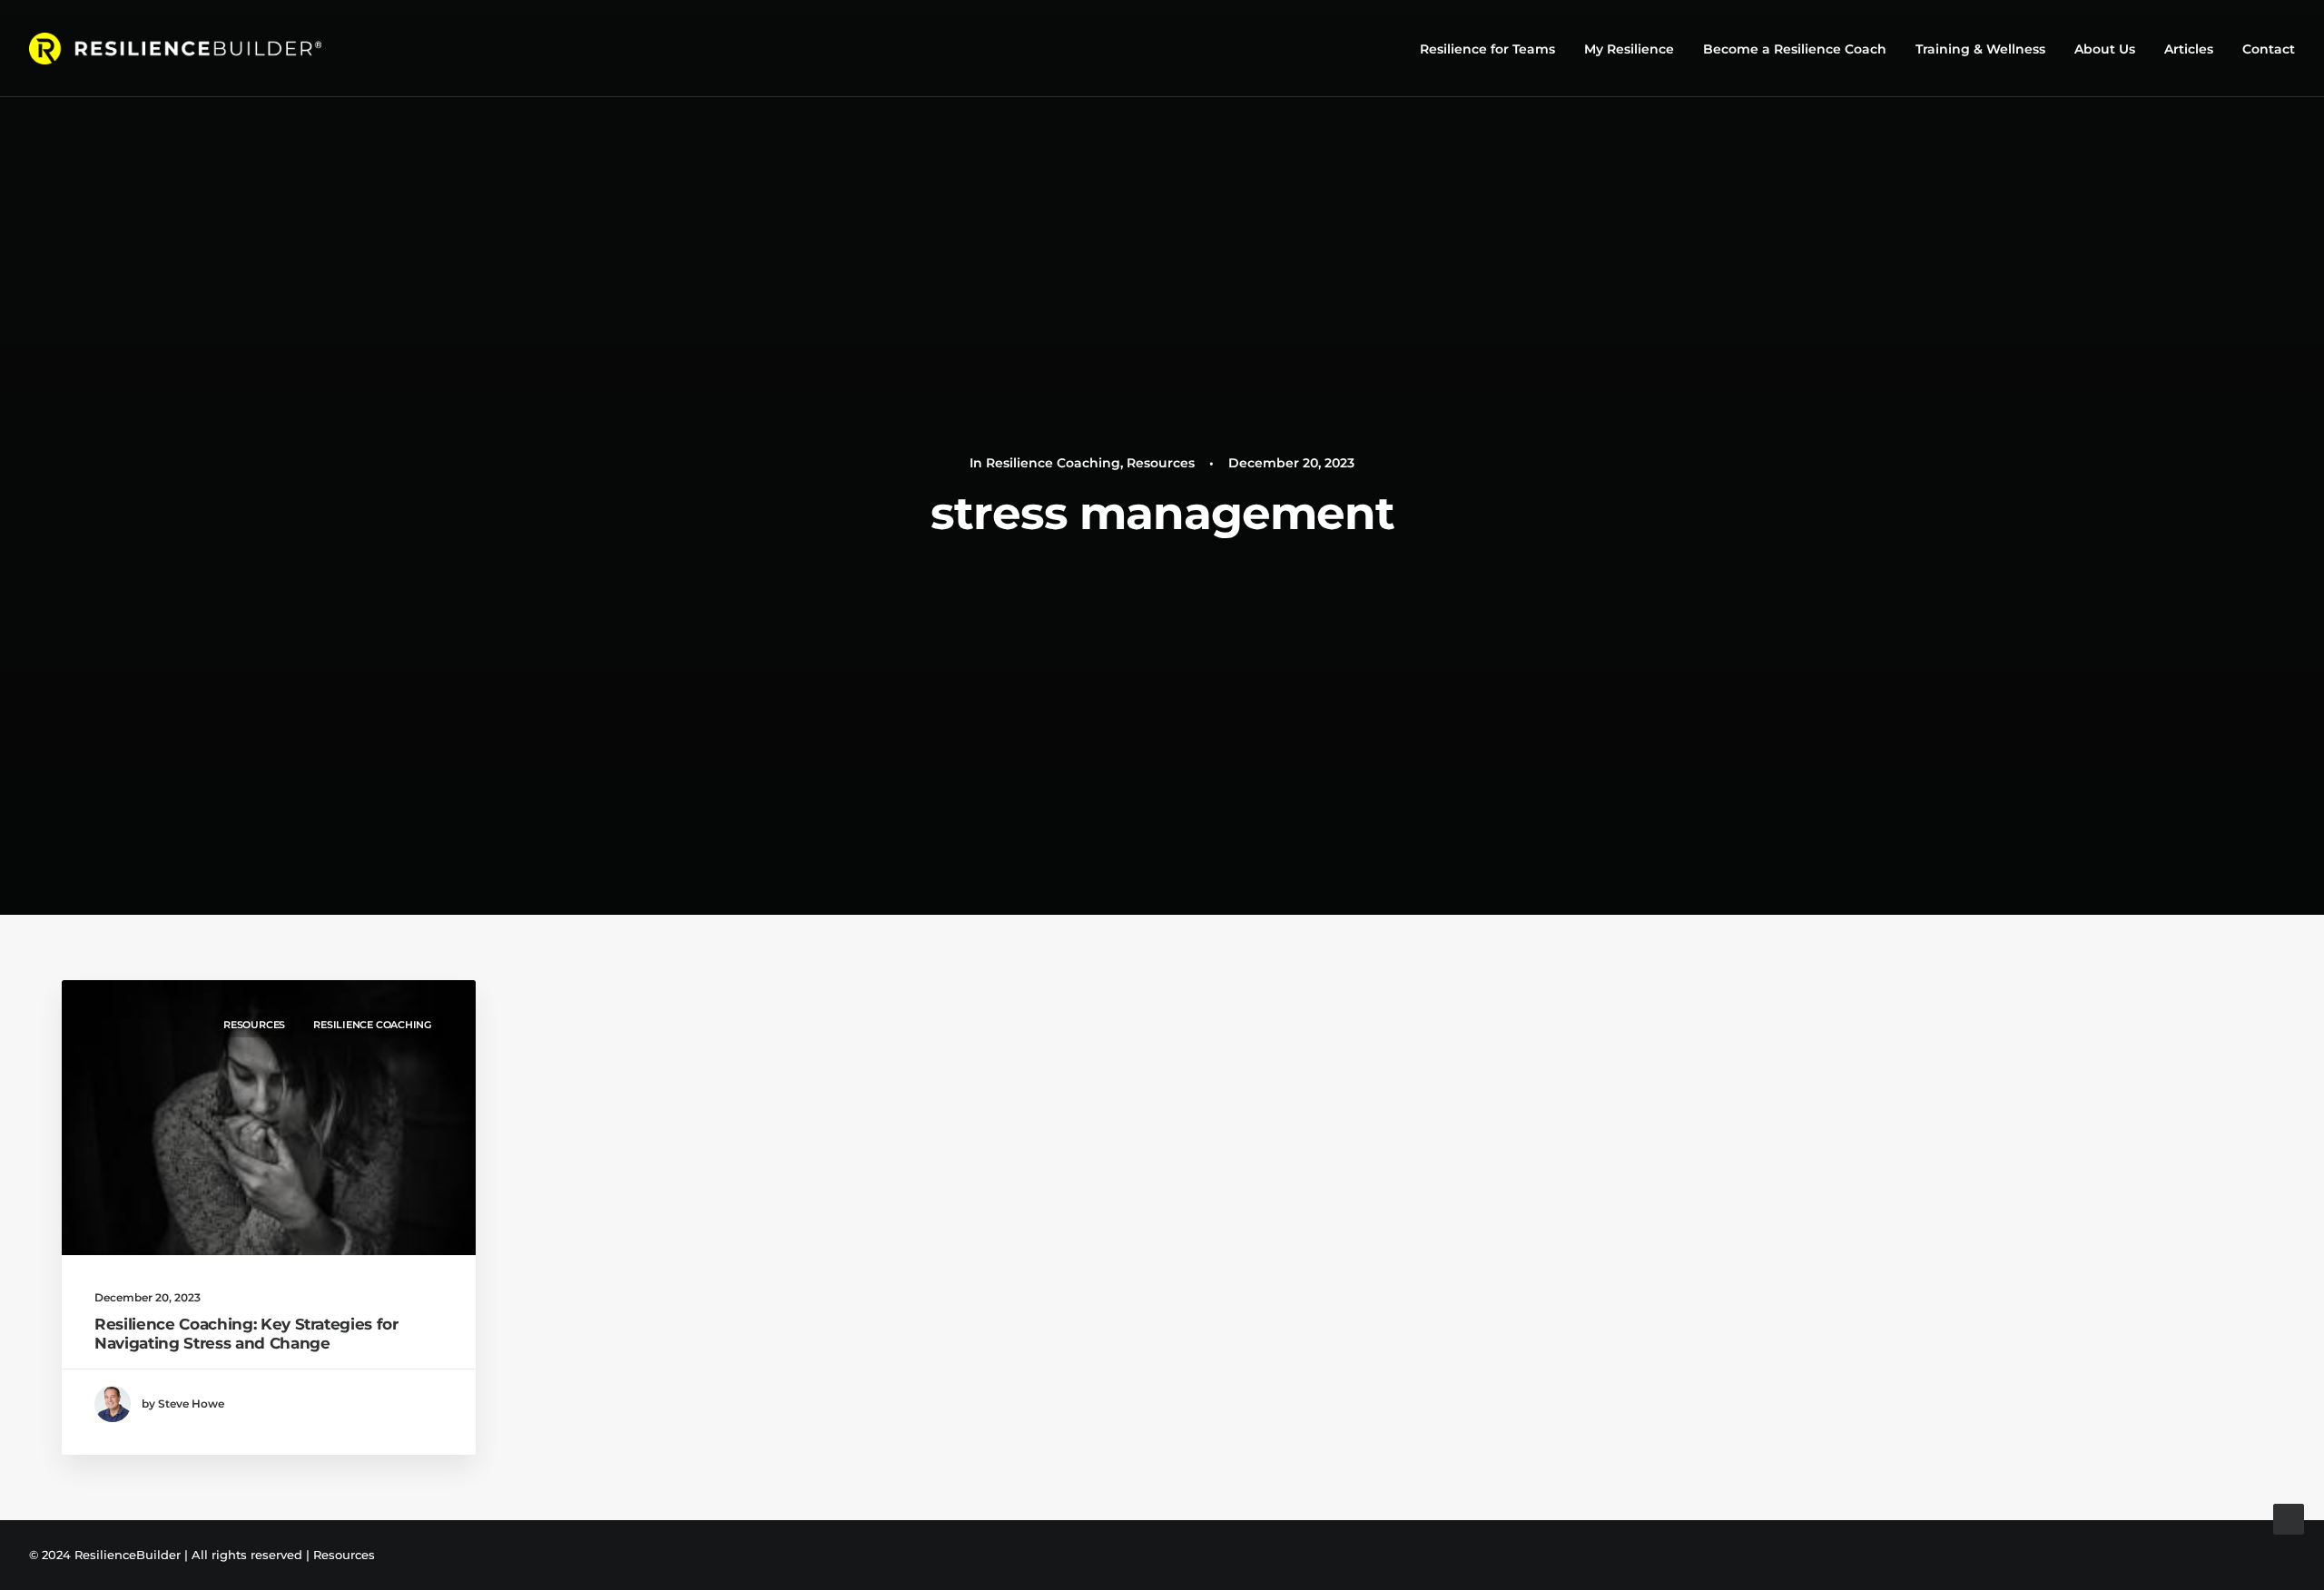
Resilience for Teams (1487, 49)
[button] (269, 1118)
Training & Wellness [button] (1980, 49)
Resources (1161, 463)
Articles (2189, 49)
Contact (2269, 49)
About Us (2105, 49)
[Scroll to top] (2289, 1518)
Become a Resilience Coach (1795, 49)
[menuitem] (1494, 49)
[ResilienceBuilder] (175, 49)
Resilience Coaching (1053, 463)
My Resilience (1629, 49)
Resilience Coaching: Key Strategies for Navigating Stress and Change (246, 1333)
